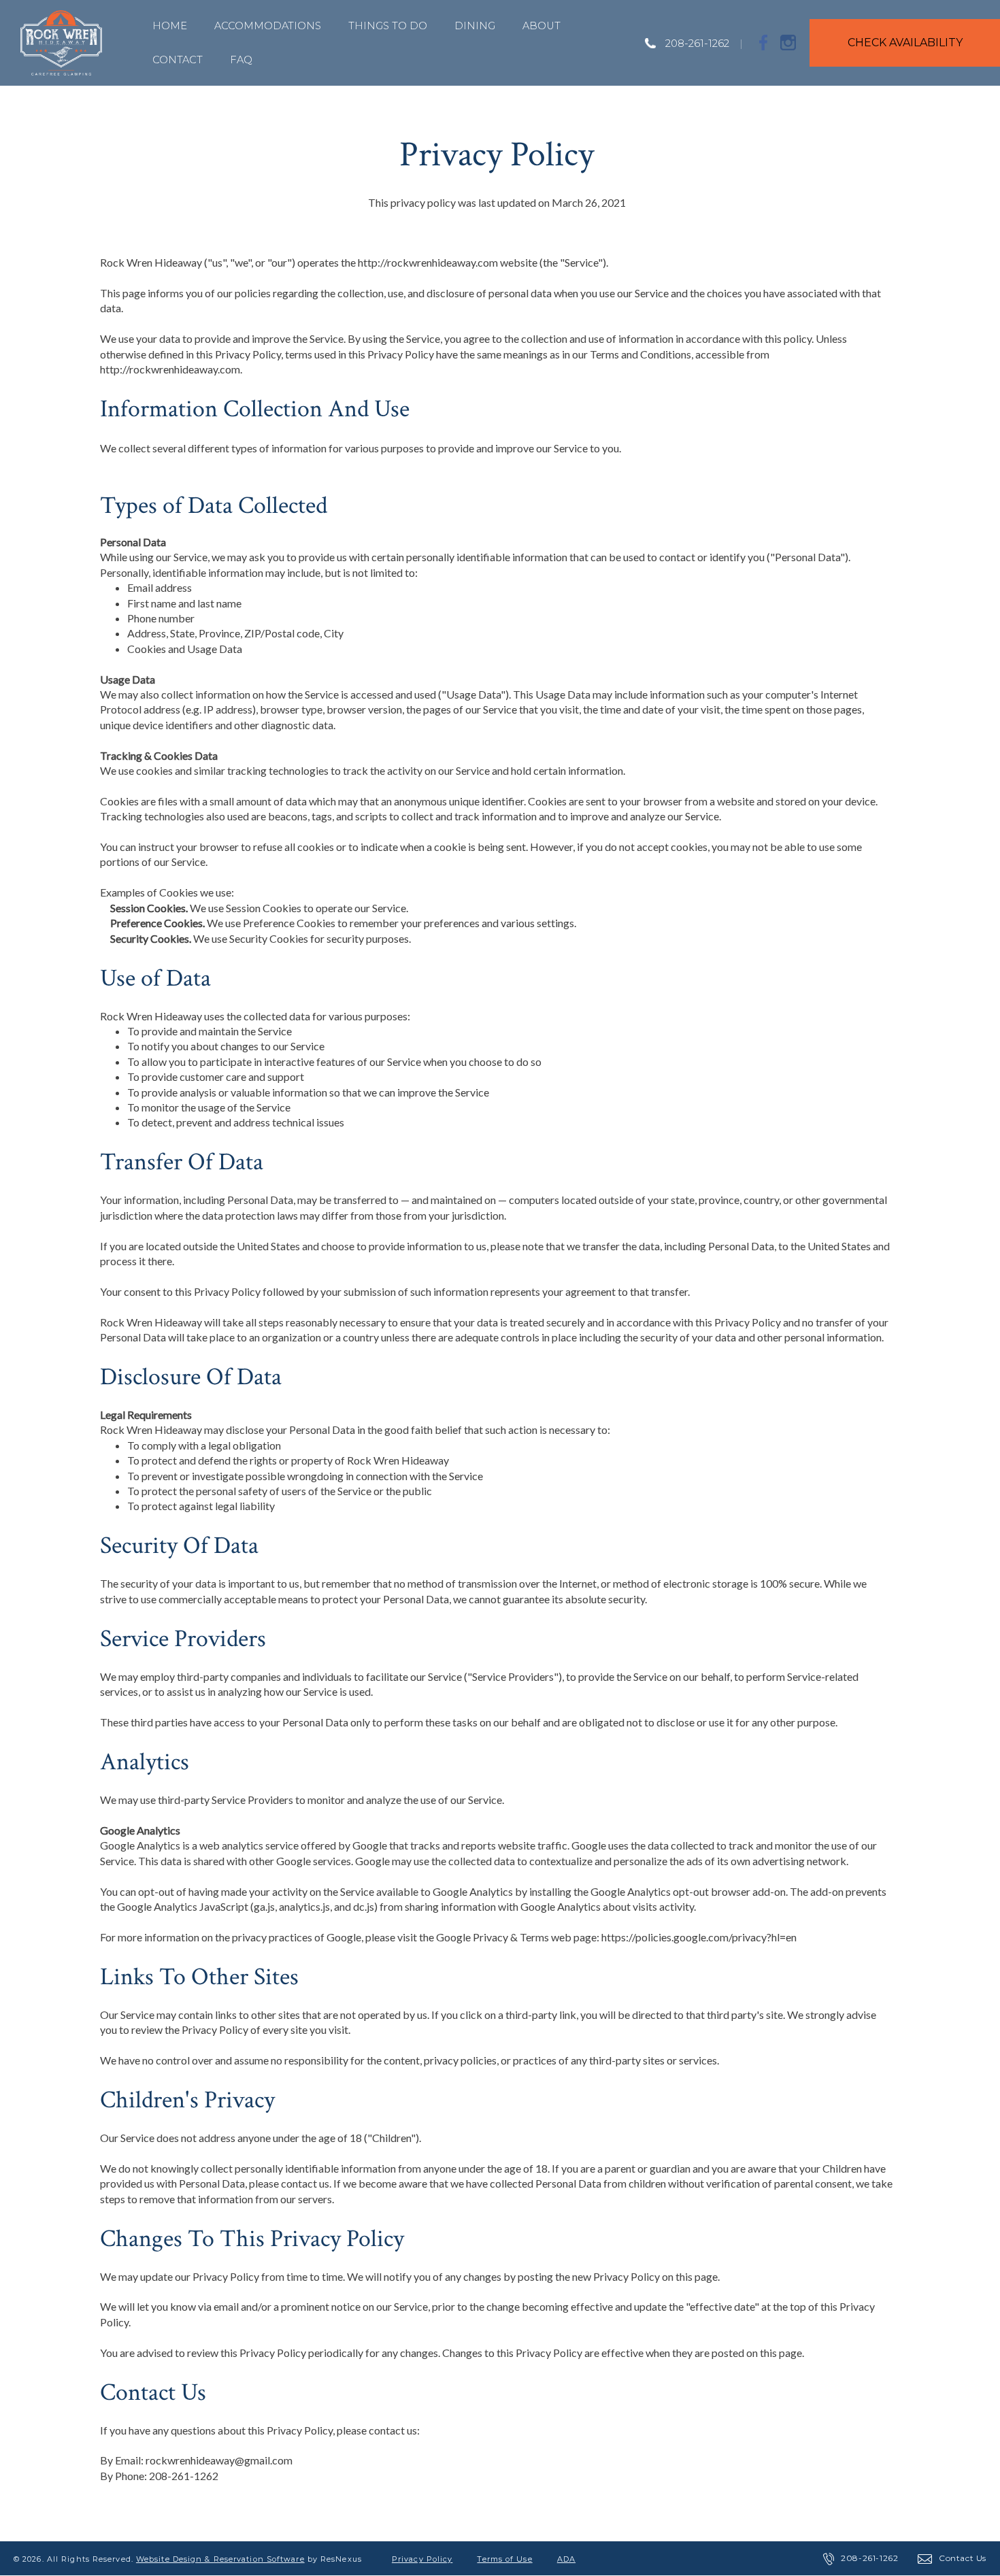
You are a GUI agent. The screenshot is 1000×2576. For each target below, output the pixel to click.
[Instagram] (788, 42)
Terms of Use (504, 2559)
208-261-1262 (697, 43)
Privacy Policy (422, 2559)
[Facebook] (764, 42)
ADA (566, 2559)
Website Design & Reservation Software (220, 2559)
